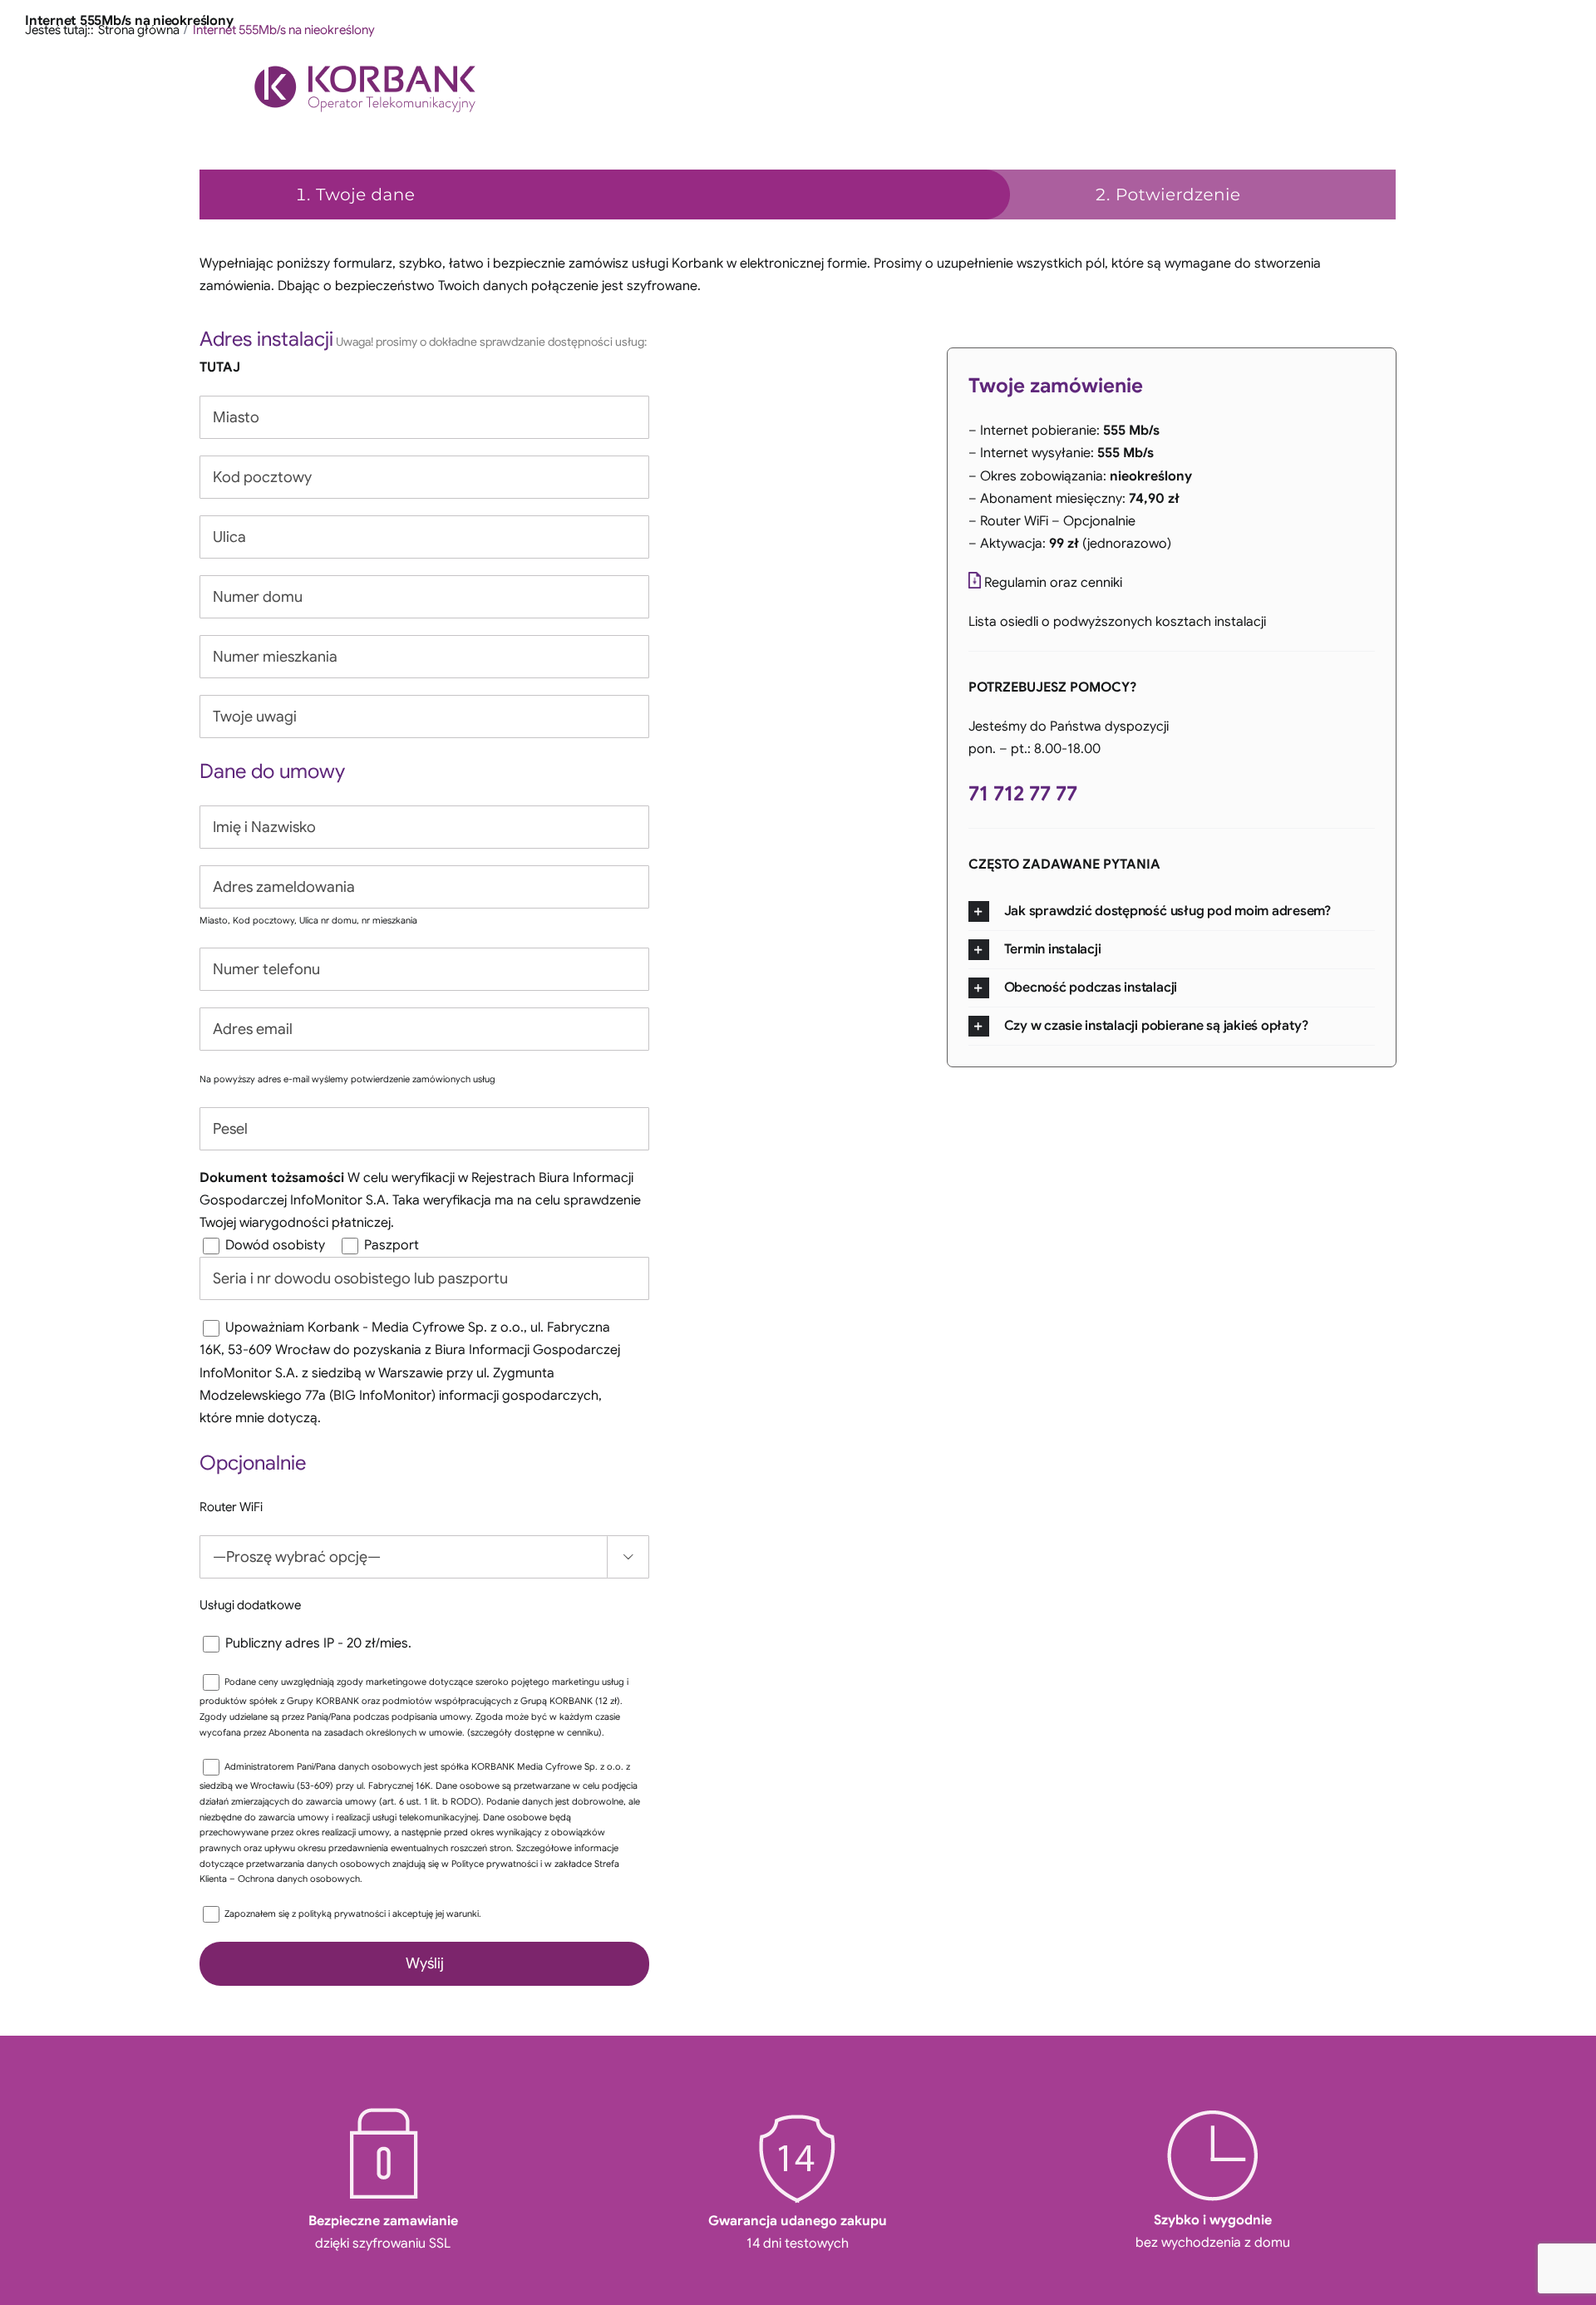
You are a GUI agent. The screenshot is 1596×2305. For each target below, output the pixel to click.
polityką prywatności (343, 1913)
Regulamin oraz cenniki (1053, 583)
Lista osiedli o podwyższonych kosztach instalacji (1117, 622)
